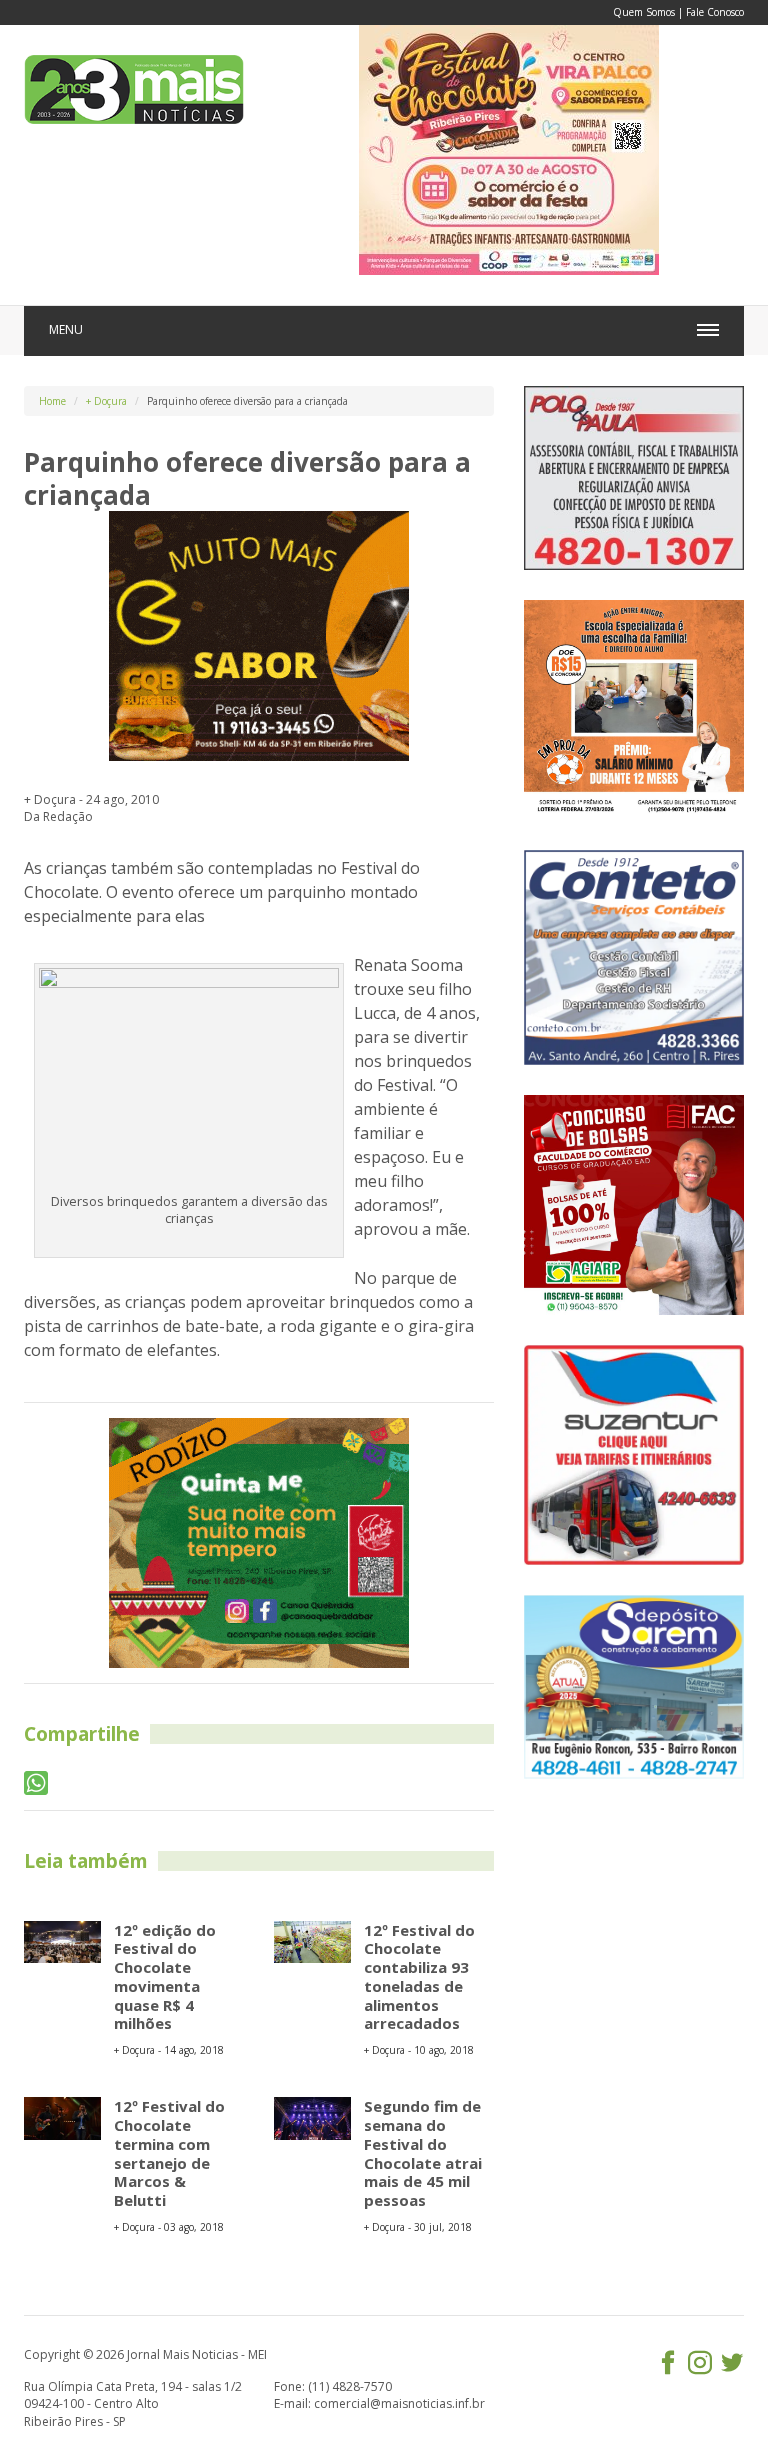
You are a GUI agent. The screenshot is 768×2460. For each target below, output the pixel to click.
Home (52, 401)
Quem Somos (644, 12)
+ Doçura (106, 401)
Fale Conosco (715, 12)
